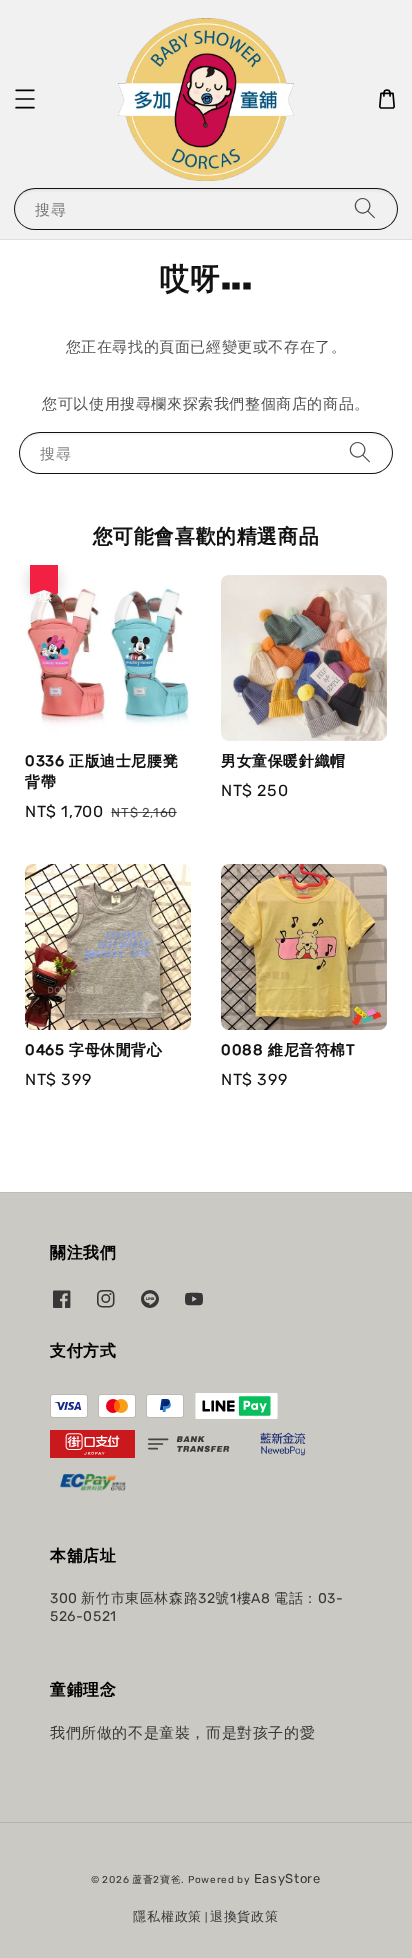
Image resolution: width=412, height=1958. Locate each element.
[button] (25, 99)
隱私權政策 (167, 1916)
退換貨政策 (244, 1916)
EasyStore (287, 1878)
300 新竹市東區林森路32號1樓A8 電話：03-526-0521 (197, 1607)
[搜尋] (365, 208)
